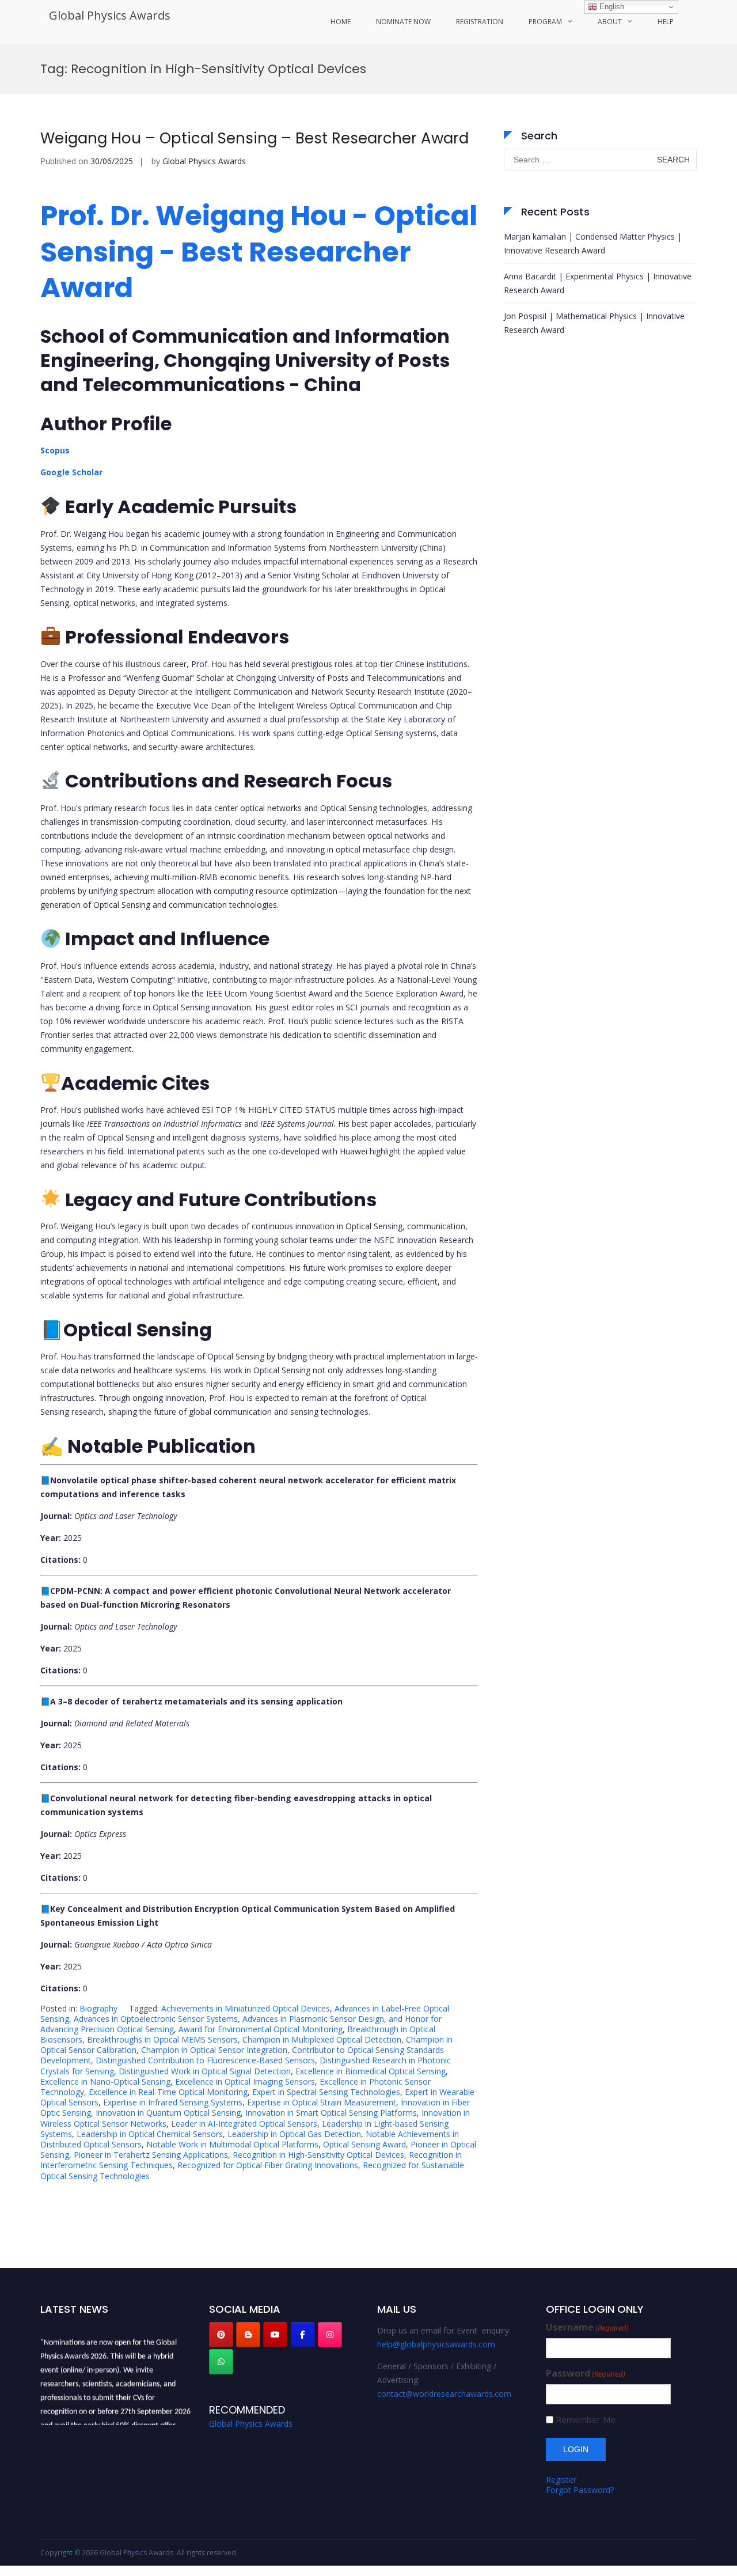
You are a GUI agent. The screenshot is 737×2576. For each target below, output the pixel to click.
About (610, 22)
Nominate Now (403, 22)
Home (341, 22)
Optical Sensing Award (364, 2144)
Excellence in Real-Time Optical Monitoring (168, 2092)
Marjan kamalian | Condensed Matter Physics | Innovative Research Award (593, 243)
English (611, 7)
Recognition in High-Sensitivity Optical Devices (318, 2155)
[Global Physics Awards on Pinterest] (221, 2335)
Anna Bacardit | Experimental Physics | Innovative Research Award (598, 283)
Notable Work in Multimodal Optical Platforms (232, 2144)
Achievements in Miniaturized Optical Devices (246, 2008)
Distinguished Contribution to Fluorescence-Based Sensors (205, 2060)
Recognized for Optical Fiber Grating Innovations (268, 2165)
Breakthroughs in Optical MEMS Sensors (162, 2039)
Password (586, 2374)
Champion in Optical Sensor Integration (214, 2050)
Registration (480, 22)
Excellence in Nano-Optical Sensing (105, 2081)
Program (545, 22)
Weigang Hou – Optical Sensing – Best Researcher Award (257, 138)
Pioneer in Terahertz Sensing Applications (151, 2155)
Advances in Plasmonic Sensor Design (313, 2019)
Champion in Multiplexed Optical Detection (322, 2039)
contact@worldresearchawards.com (444, 2394)
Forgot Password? (580, 2490)
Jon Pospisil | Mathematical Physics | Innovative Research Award (594, 323)
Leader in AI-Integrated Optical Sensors (244, 2124)
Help (666, 22)
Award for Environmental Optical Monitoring (261, 2029)
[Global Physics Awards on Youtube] (275, 2335)
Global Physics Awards (110, 15)
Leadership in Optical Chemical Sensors (150, 2134)
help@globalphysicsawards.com (436, 2344)
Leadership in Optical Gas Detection (294, 2134)
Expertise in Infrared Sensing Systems (173, 2102)
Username (587, 2327)
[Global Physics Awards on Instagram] (330, 2335)
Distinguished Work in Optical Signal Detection (205, 2071)
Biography (98, 2008)
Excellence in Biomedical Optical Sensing (371, 2071)
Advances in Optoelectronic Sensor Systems (156, 2019)
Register (561, 2480)
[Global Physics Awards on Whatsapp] (221, 2362)
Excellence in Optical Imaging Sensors (245, 2081)
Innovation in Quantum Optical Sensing (168, 2113)
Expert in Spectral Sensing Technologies (326, 2092)
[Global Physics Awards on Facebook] (303, 2335)
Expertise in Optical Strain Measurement (322, 2102)
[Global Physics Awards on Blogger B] (248, 2335)
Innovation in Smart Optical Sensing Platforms (331, 2113)
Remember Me (586, 2420)
